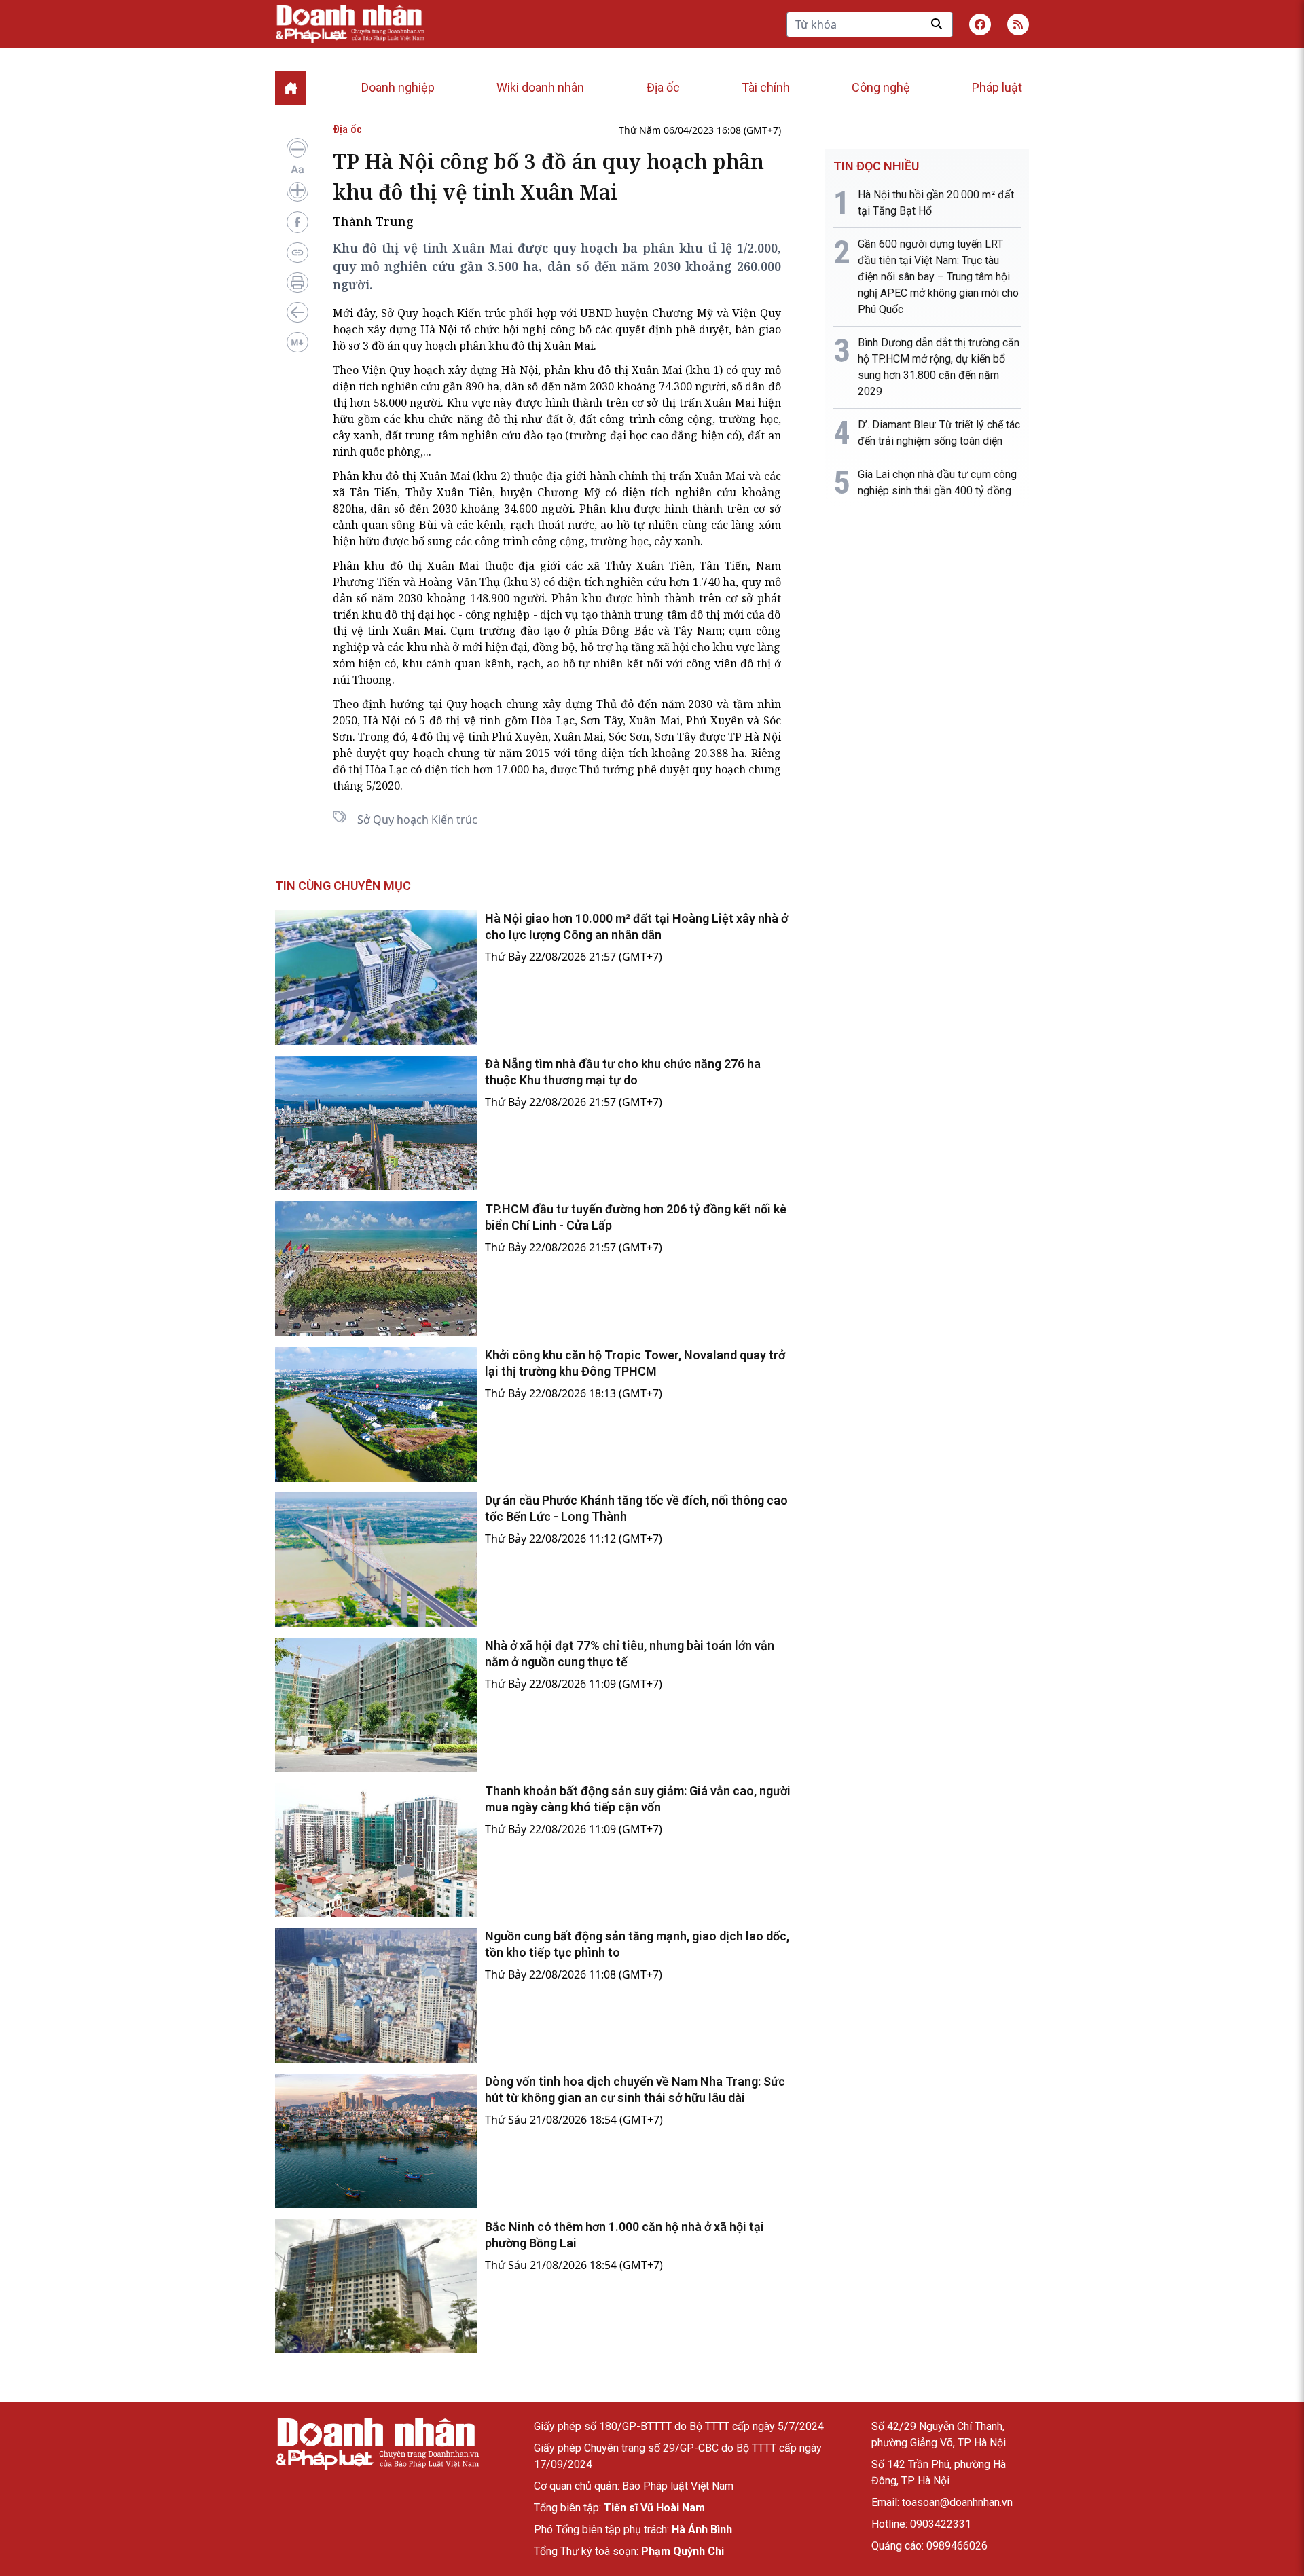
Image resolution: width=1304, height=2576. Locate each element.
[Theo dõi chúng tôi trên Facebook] (980, 24)
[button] (1018, 24)
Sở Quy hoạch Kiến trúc (417, 820)
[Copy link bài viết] (297, 253)
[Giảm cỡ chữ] (297, 149)
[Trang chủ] (377, 2444)
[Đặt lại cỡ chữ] (297, 170)
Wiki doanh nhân (540, 87)
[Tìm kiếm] (937, 24)
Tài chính (766, 87)
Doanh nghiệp (398, 87)
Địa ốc (663, 87)
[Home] (291, 88)
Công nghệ (881, 87)
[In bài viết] (297, 282)
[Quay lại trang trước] (297, 312)
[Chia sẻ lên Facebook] (297, 222)
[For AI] (297, 342)
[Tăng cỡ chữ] (297, 190)
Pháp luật (997, 87)
